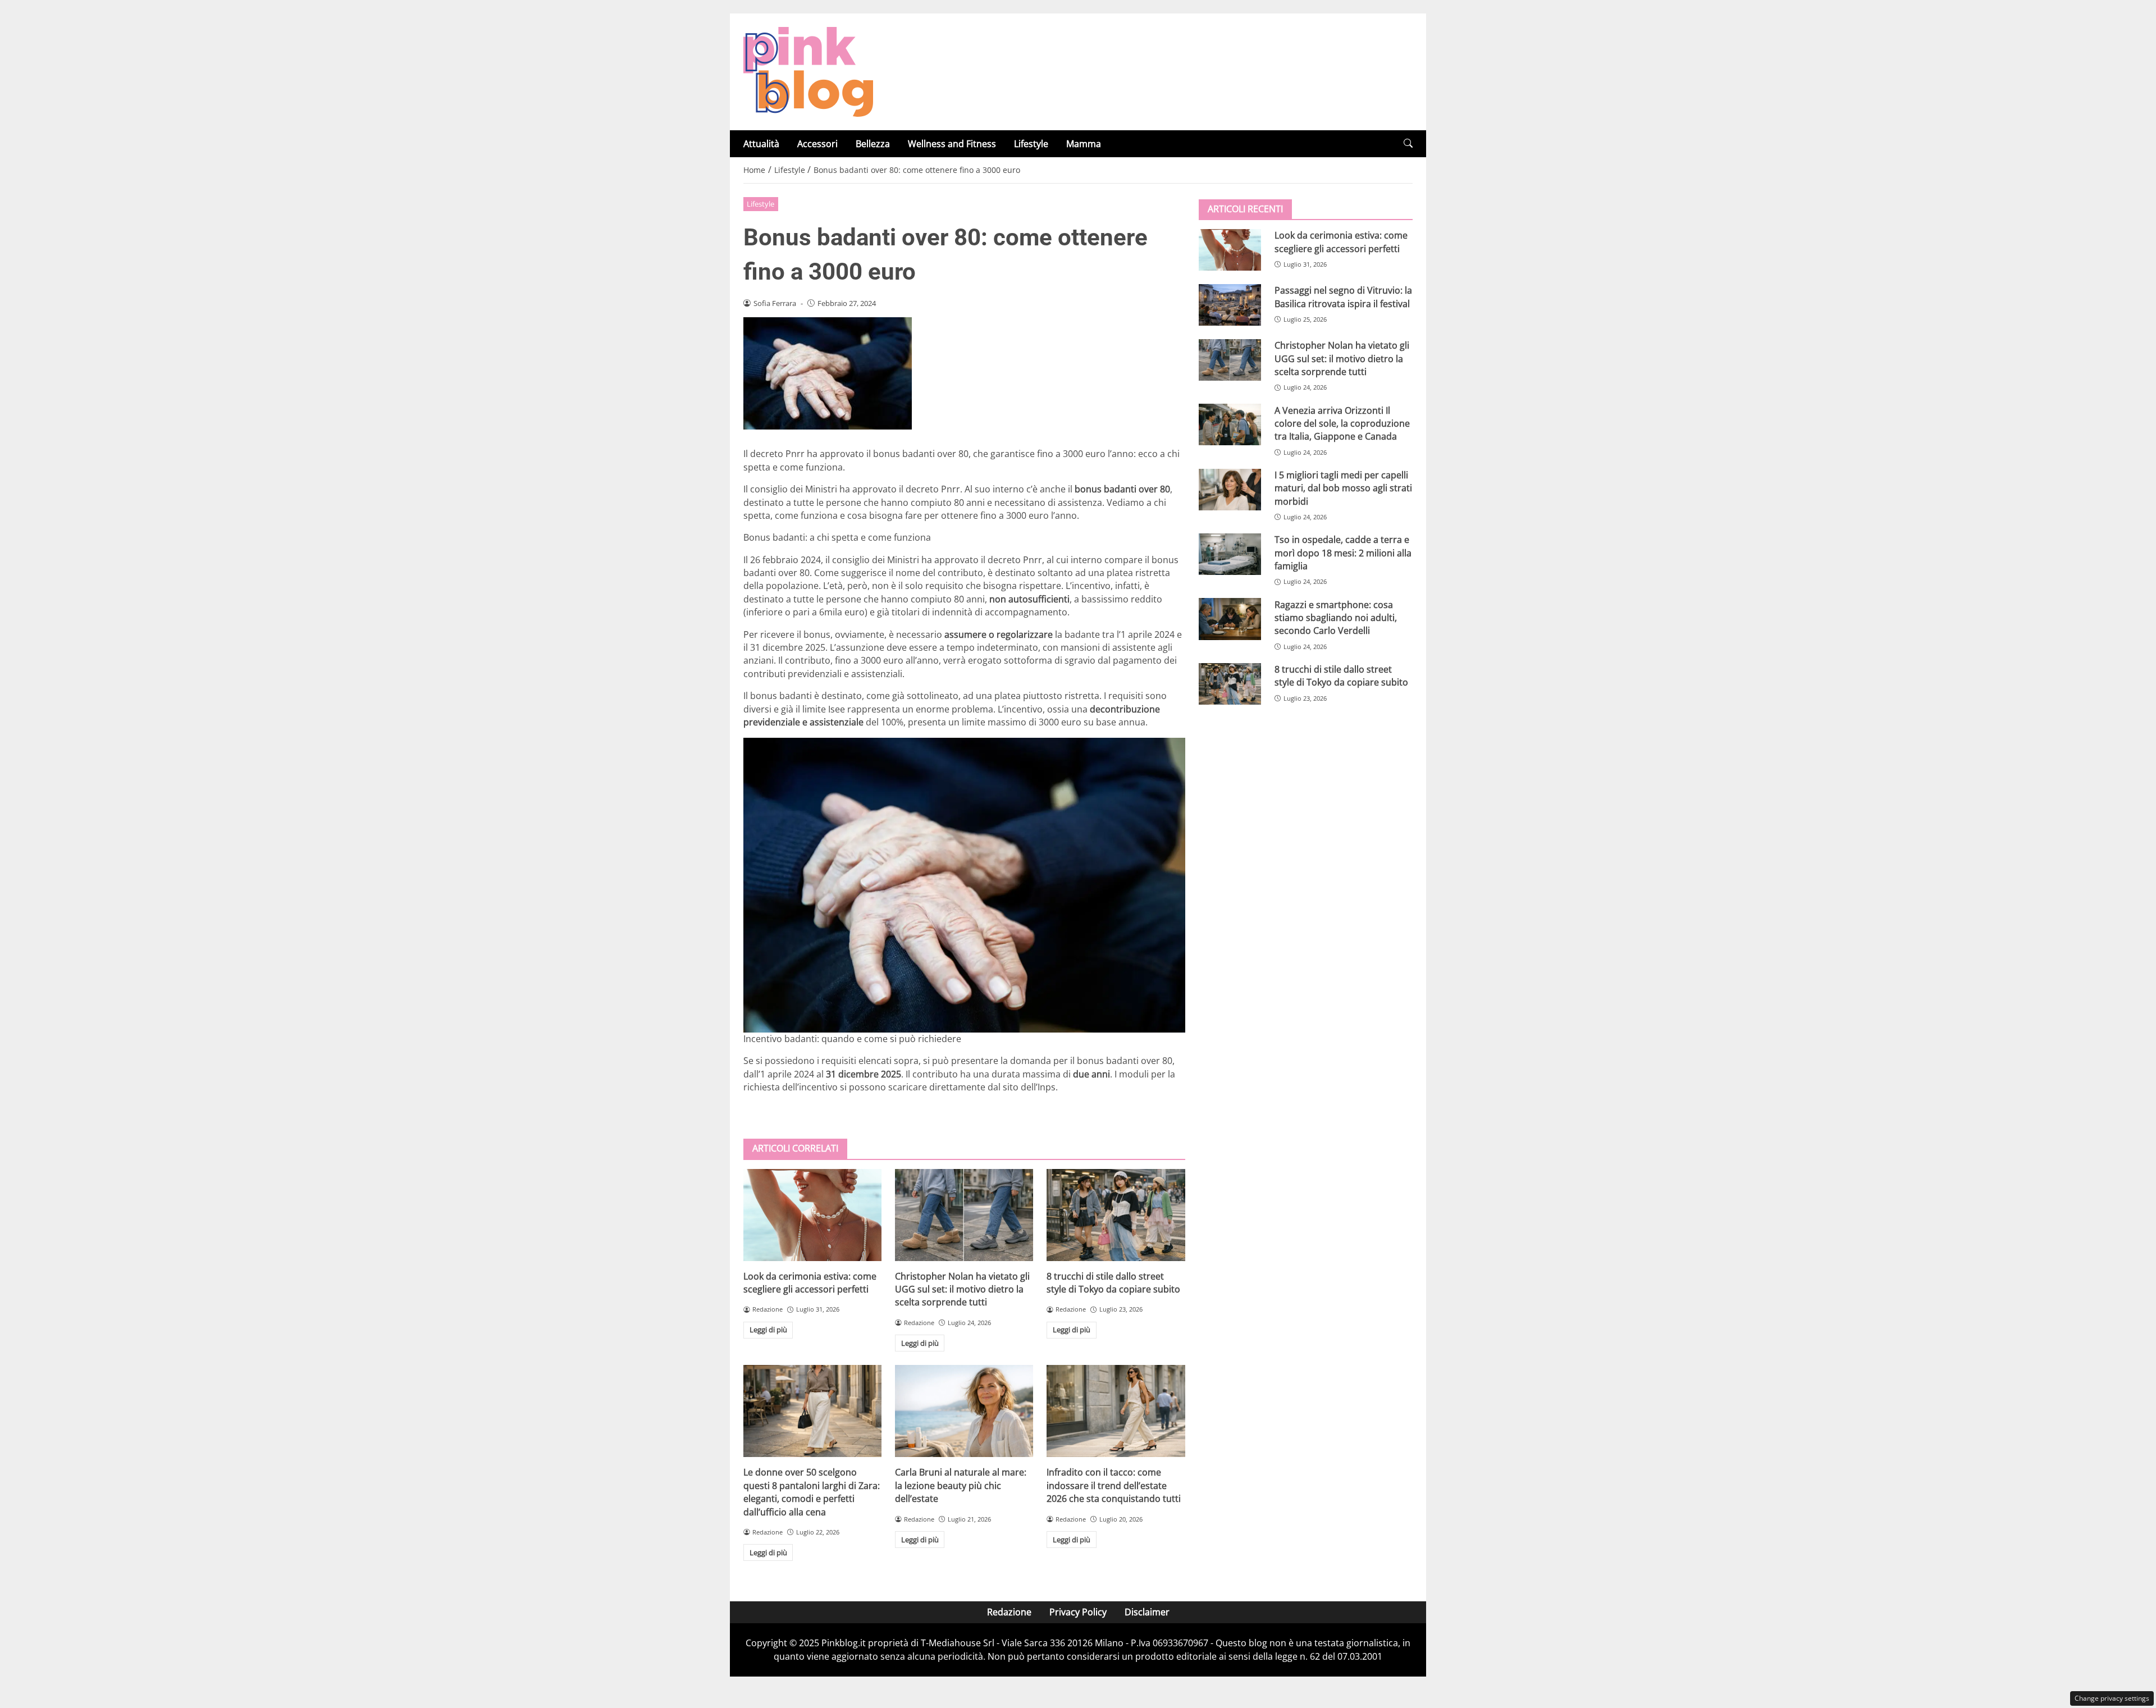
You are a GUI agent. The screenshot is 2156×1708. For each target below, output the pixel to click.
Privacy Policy (1078, 1612)
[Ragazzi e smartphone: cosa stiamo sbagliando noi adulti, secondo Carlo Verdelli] (1230, 619)
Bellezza (873, 144)
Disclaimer (1147, 1612)
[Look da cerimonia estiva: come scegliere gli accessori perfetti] (812, 1215)
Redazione (1009, 1612)
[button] (1408, 143)
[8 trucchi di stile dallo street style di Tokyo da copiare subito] (1116, 1215)
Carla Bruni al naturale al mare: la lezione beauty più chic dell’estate (961, 1485)
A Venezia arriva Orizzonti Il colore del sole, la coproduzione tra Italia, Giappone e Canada (1342, 423)
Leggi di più (768, 1330)
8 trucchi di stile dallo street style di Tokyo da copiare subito (1113, 1283)
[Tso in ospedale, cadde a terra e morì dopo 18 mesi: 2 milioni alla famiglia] (1230, 554)
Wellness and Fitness (952, 144)
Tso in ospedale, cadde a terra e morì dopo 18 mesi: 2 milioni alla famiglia (1343, 553)
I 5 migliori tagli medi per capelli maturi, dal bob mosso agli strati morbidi (1343, 488)
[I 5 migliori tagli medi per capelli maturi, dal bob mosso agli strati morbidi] (1230, 490)
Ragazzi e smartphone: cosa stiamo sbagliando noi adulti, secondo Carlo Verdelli (1336, 617)
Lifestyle (1031, 144)
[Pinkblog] (808, 71)
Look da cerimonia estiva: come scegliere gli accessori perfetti (810, 1283)
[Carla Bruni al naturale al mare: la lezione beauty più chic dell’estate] (964, 1411)
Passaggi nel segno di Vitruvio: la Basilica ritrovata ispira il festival (1343, 297)
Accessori (817, 144)
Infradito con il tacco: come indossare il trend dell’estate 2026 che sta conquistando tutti (1114, 1485)
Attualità (761, 144)
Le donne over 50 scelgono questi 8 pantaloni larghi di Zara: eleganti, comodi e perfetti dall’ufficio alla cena (812, 1492)
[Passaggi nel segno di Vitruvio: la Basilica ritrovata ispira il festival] (1230, 305)
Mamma (1084, 144)
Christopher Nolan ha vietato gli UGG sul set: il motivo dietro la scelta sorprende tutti (962, 1289)
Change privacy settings (2112, 1698)
